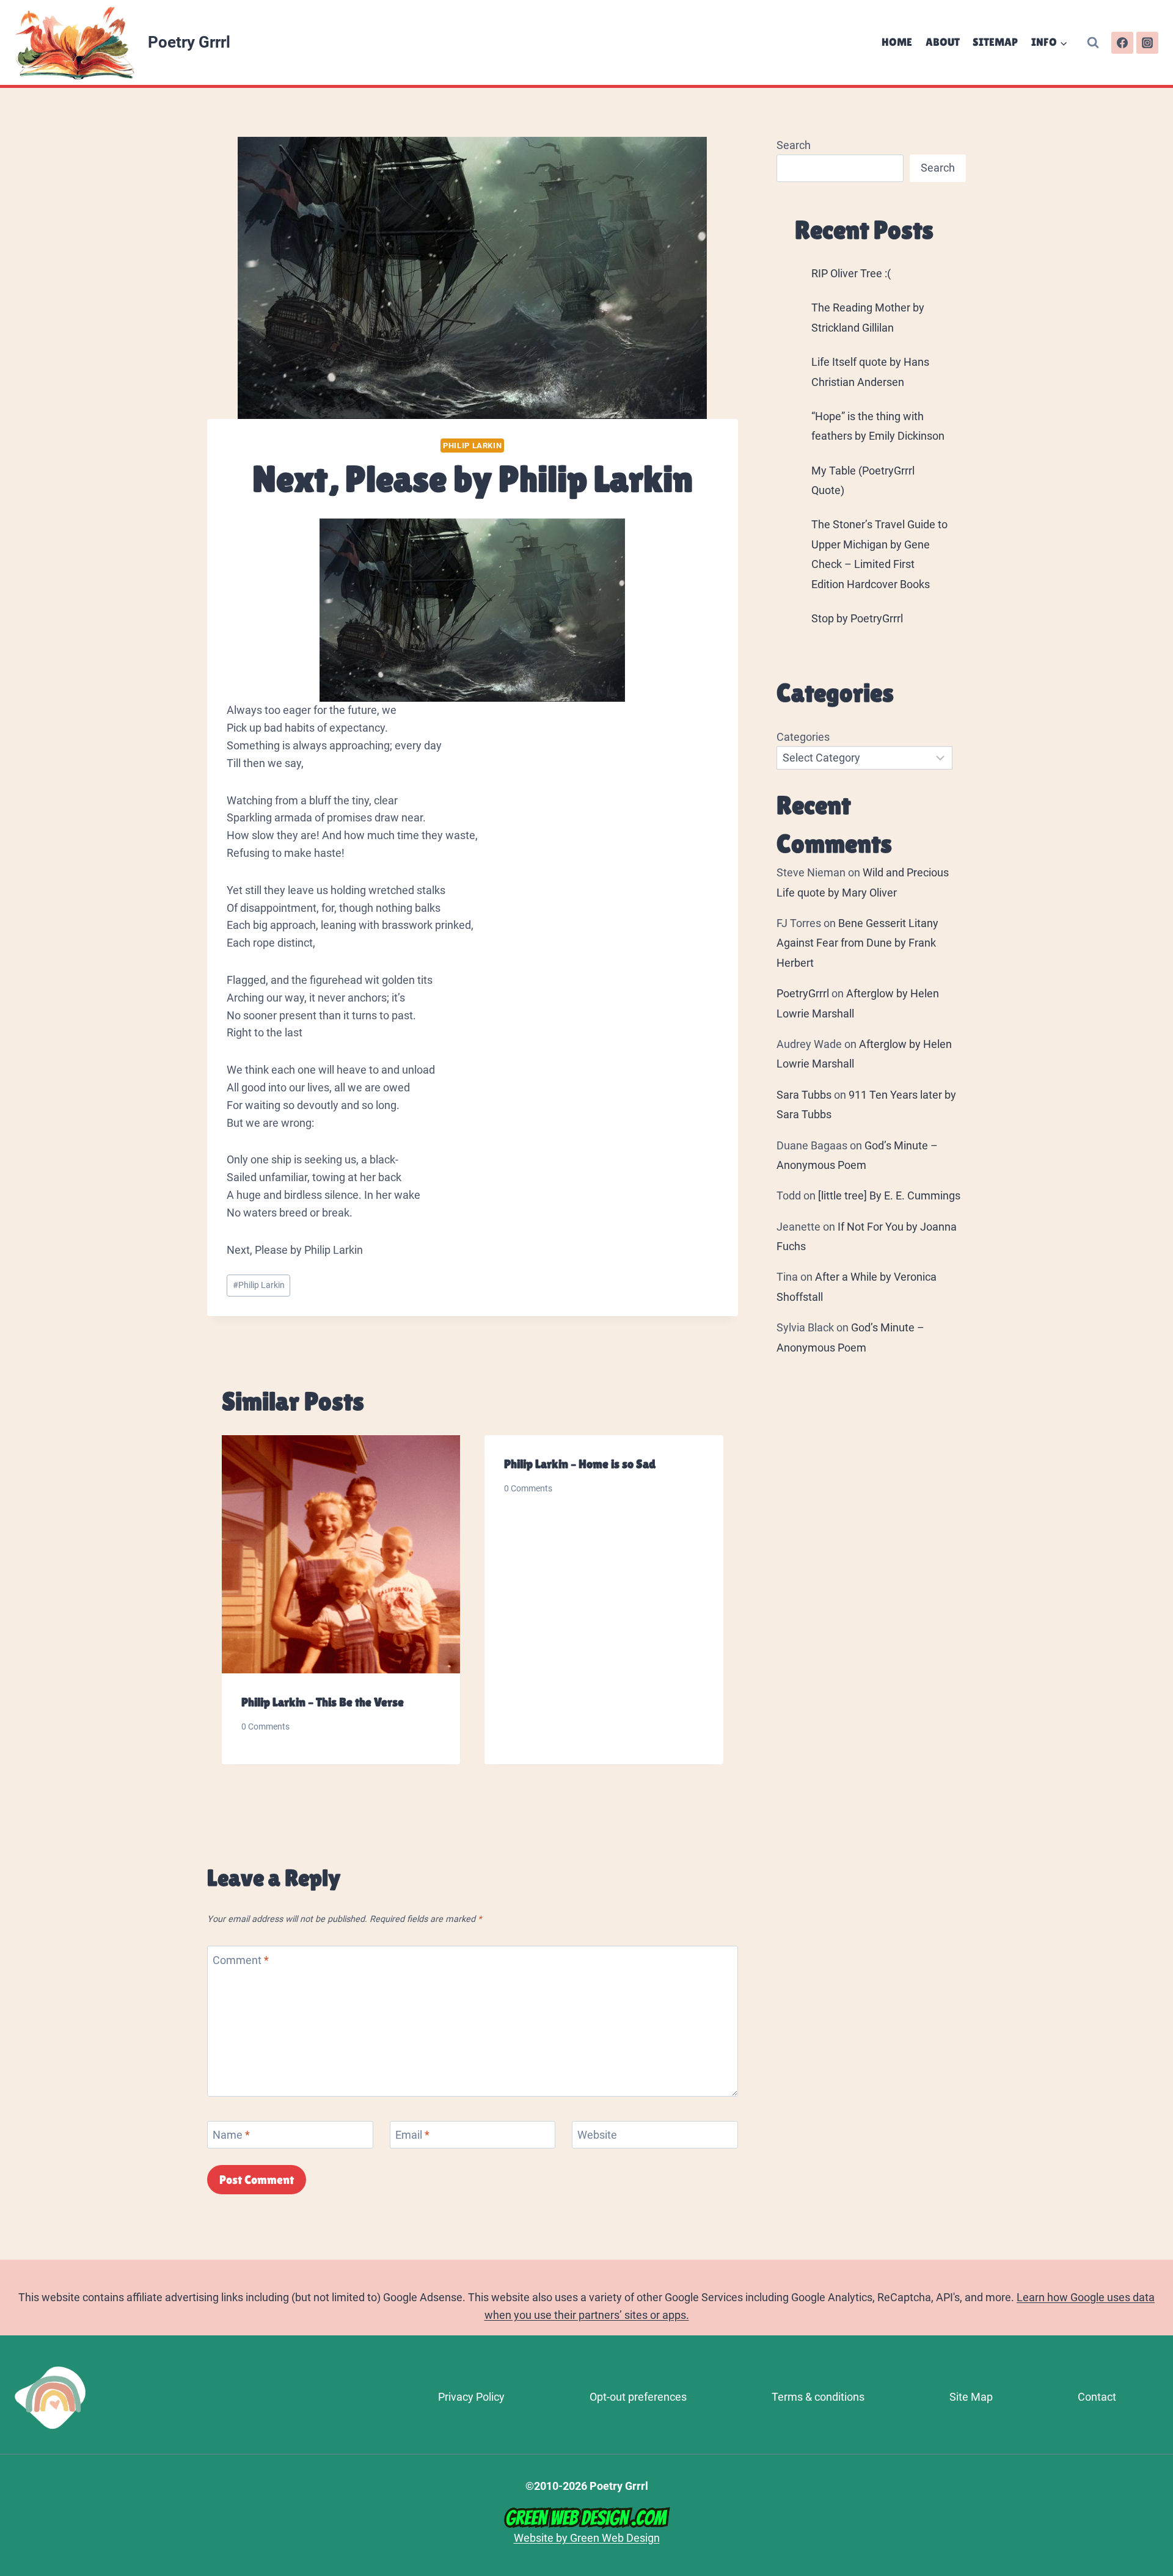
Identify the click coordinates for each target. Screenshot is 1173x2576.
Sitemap (995, 42)
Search (794, 145)
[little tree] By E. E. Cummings (889, 1195)
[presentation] (341, 1554)
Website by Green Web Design (587, 2538)
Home (897, 42)
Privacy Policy (471, 2397)
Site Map (971, 2397)
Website (597, 2135)
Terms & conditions (818, 2397)
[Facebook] (1122, 43)
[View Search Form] (1093, 43)
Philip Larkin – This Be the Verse (323, 1702)
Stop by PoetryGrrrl (857, 618)
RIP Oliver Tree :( (851, 273)
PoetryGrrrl (803, 993)
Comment (241, 1960)
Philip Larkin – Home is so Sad (580, 1464)
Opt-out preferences (638, 2397)
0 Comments (265, 1727)
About (943, 42)
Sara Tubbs (804, 1095)
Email (412, 2135)
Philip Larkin (472, 446)
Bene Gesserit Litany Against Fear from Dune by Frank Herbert (857, 943)
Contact (1097, 2397)
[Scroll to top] (1158, 2405)
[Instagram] (1147, 43)
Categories (803, 737)
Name (231, 2135)
